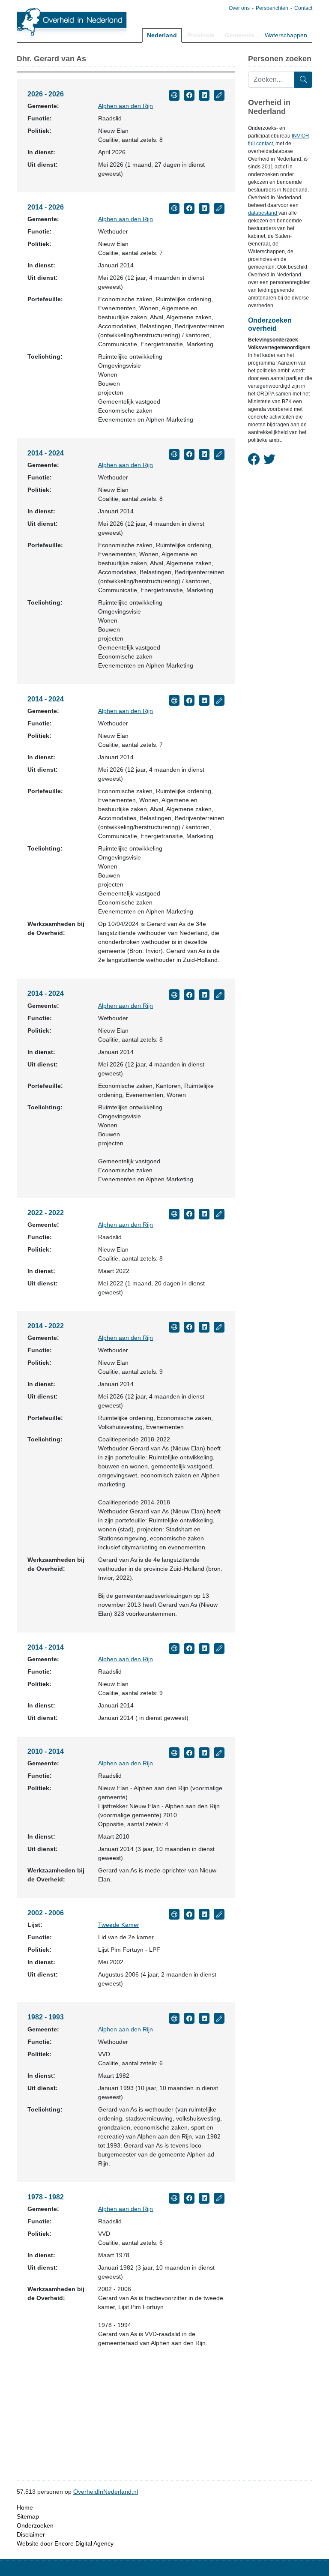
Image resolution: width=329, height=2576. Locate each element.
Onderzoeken (35, 2525)
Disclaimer (31, 2534)
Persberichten (272, 8)
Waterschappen (286, 35)
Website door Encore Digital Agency (65, 2543)
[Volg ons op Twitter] (269, 460)
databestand (263, 213)
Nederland (162, 35)
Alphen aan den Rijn (126, 106)
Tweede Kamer (119, 1925)
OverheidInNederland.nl (106, 2492)
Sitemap (28, 2516)
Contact (303, 8)
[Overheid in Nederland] (72, 22)
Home (25, 2507)
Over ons (239, 8)
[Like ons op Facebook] (254, 460)
